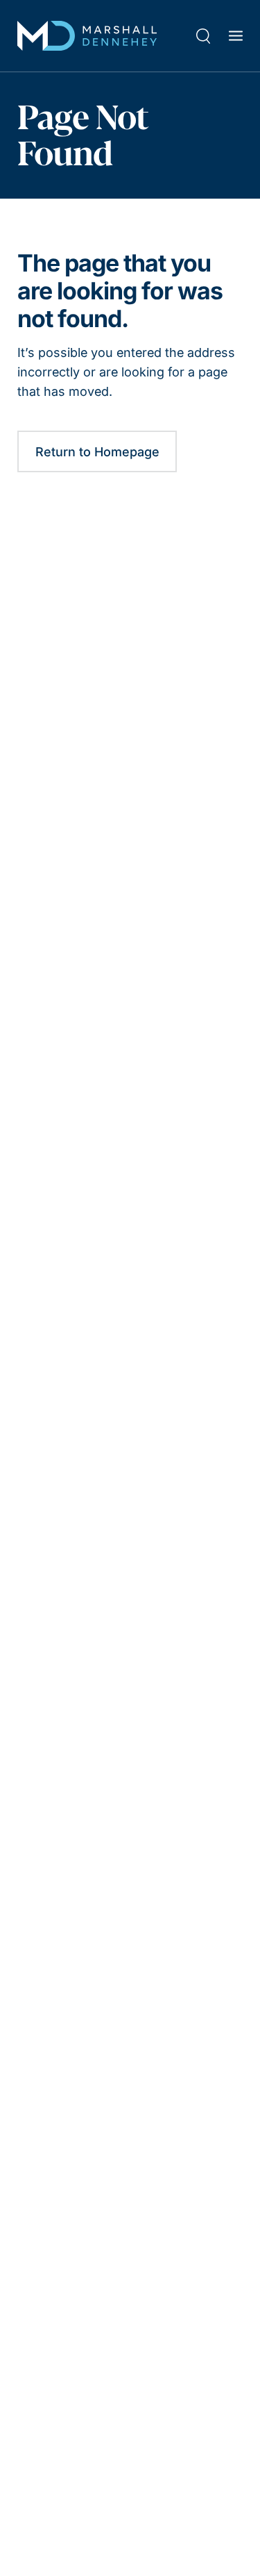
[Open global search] (203, 36)
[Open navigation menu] (236, 35)
